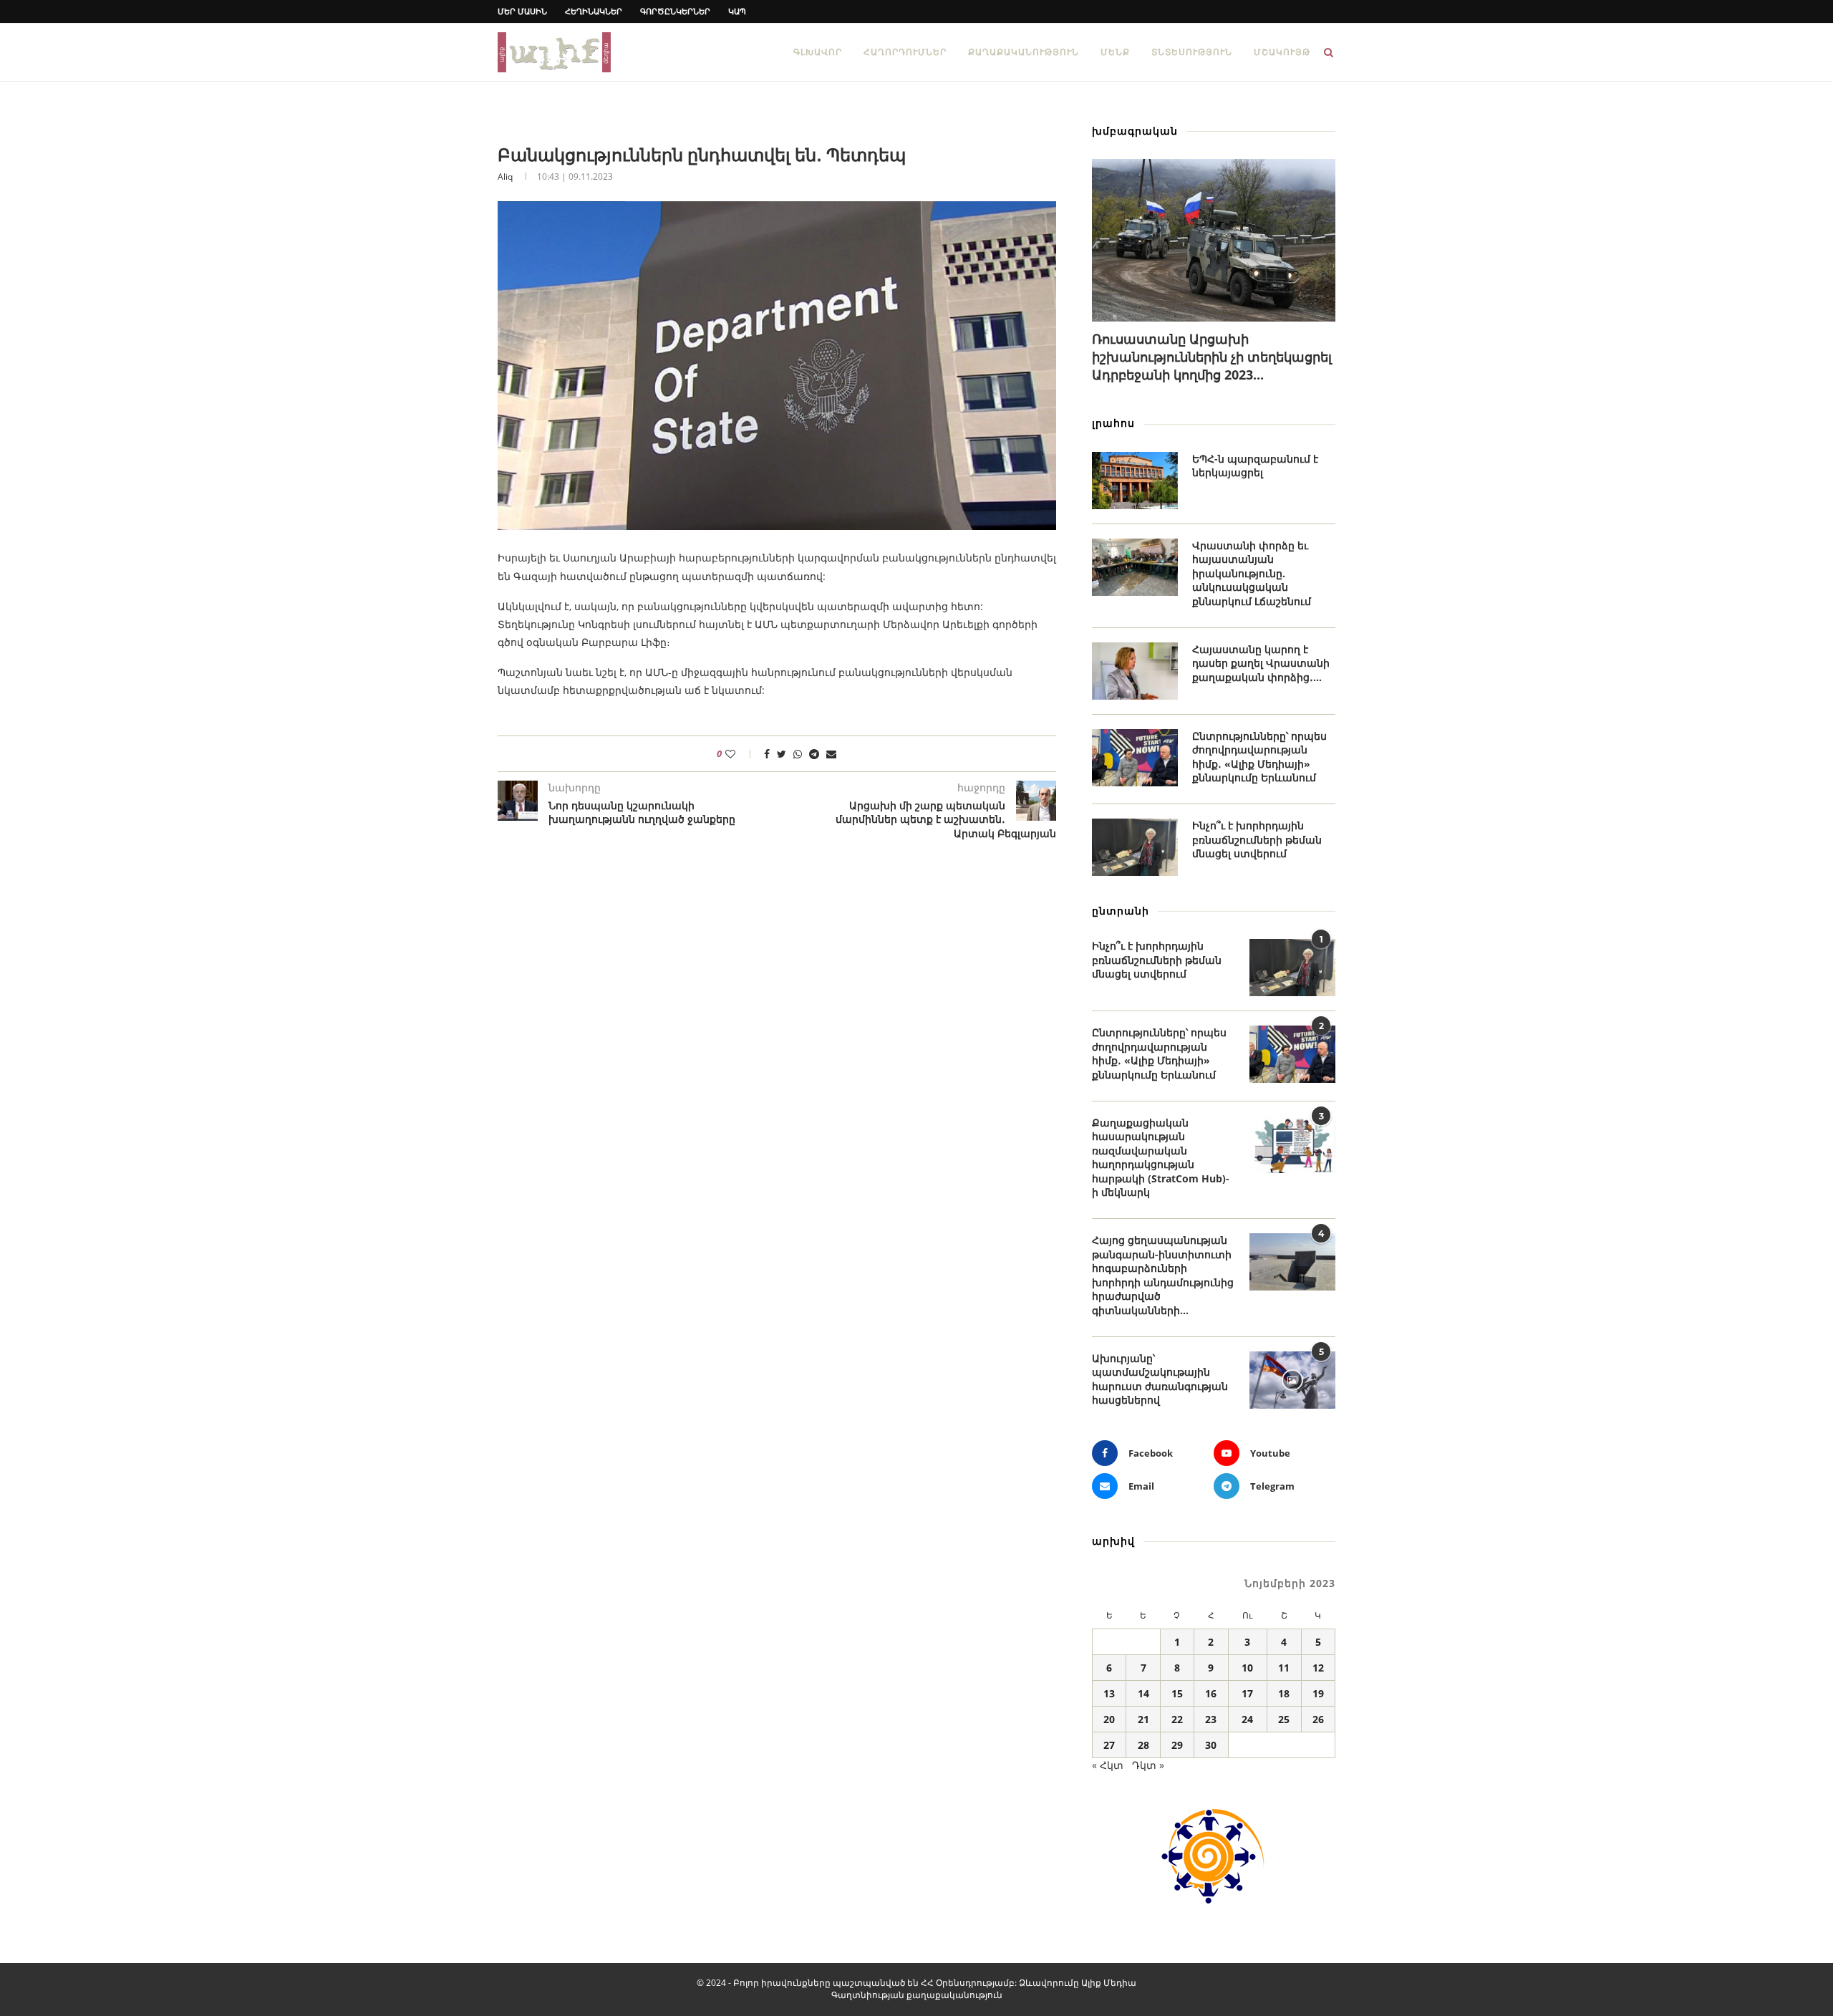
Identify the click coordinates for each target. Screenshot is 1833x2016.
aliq (505, 177)
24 (1247, 1719)
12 (1318, 1668)
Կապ (737, 11)
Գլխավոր (818, 52)
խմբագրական (1135, 131)
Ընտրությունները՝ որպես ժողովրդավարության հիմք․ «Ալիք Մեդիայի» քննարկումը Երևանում (1259, 757)
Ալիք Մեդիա (1109, 1983)
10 (1247, 1668)
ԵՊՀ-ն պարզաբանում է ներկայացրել (1255, 466)
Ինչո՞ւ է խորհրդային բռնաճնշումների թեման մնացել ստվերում (1257, 839)
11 (1284, 1668)
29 (1177, 1745)
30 (1211, 1745)
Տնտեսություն (1192, 52)
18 (1284, 1693)
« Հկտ (1108, 1765)
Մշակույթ (1282, 52)
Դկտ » (1148, 1765)
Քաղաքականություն (1024, 52)
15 (1177, 1693)
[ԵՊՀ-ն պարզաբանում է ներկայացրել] (1135, 481)
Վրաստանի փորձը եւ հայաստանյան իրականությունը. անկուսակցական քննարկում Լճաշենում (1252, 573)
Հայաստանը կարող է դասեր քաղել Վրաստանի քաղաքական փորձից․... (1261, 663)
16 (1211, 1693)
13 (1109, 1693)
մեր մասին (522, 11)
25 (1284, 1719)
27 (1109, 1745)
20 (1109, 1719)
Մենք (1115, 52)
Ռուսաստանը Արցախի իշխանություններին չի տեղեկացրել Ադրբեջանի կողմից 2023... (1212, 357)
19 (1318, 1693)
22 (1177, 1719)
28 (1143, 1745)
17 (1247, 1693)
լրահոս (1113, 423)
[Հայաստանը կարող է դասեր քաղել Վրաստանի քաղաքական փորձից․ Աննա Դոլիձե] (1135, 671)
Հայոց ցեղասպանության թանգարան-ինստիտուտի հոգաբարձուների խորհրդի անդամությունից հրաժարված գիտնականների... (1163, 1275)
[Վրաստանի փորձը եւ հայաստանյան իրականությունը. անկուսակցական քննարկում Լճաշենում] (1135, 567)
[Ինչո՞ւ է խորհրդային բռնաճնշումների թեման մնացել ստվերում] (1135, 847)
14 (1143, 1693)
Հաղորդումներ (905, 52)
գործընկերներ (675, 11)
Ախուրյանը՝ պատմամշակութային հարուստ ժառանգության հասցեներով (1160, 1379)
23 (1211, 1719)
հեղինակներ (594, 11)
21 (1143, 1719)
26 (1318, 1719)
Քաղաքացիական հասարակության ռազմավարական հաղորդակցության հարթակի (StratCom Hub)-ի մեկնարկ (1161, 1158)
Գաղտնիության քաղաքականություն (917, 1995)
